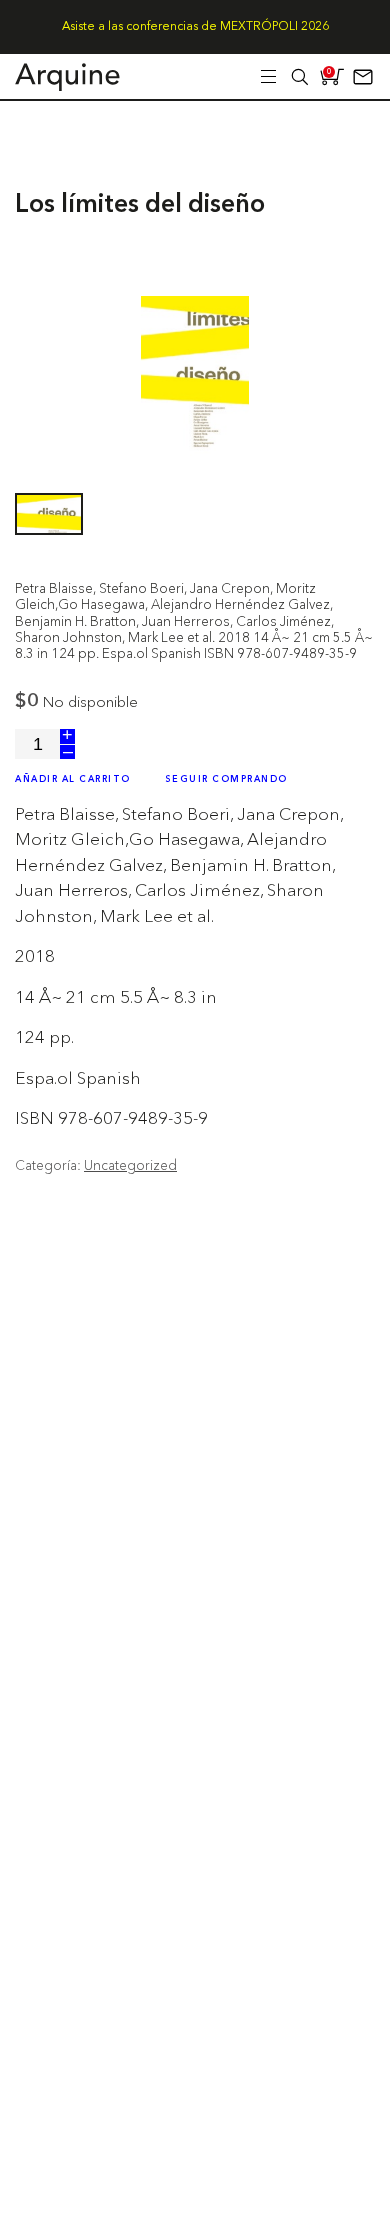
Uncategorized (130, 1165)
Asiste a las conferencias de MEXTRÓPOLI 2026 (195, 27)
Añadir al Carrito (73, 779)
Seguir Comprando (226, 779)
